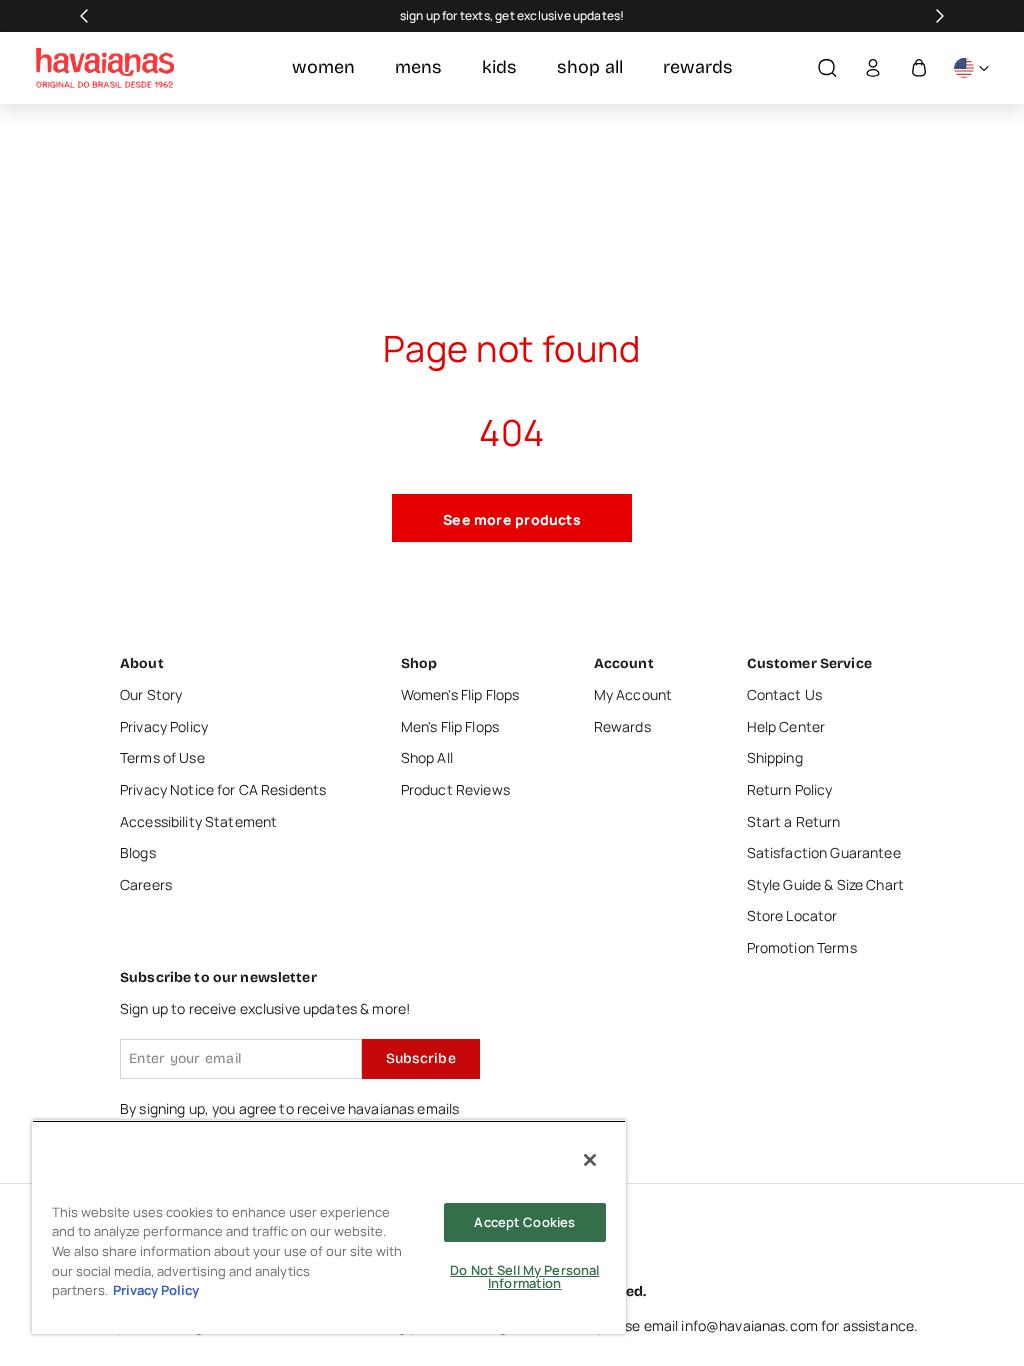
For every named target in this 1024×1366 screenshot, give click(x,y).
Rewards (622, 726)
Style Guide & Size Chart (825, 884)
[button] (827, 68)
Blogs (138, 852)
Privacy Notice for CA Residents (223, 789)
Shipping (775, 757)
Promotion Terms (802, 947)
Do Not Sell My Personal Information (524, 1276)
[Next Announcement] (940, 16)
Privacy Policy (164, 726)
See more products (512, 519)
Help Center (786, 726)
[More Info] (971, 68)
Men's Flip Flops (450, 726)
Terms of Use (162, 757)
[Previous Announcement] (84, 16)
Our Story (151, 694)
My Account (633, 694)
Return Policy (790, 789)
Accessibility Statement (198, 821)
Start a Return (794, 821)
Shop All (427, 757)
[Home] (105, 68)
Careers (146, 884)
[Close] (590, 1160)
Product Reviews (455, 789)
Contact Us (784, 694)
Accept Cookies (524, 1222)
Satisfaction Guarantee (824, 852)
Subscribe (421, 1058)
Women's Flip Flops (460, 694)
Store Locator (792, 915)
